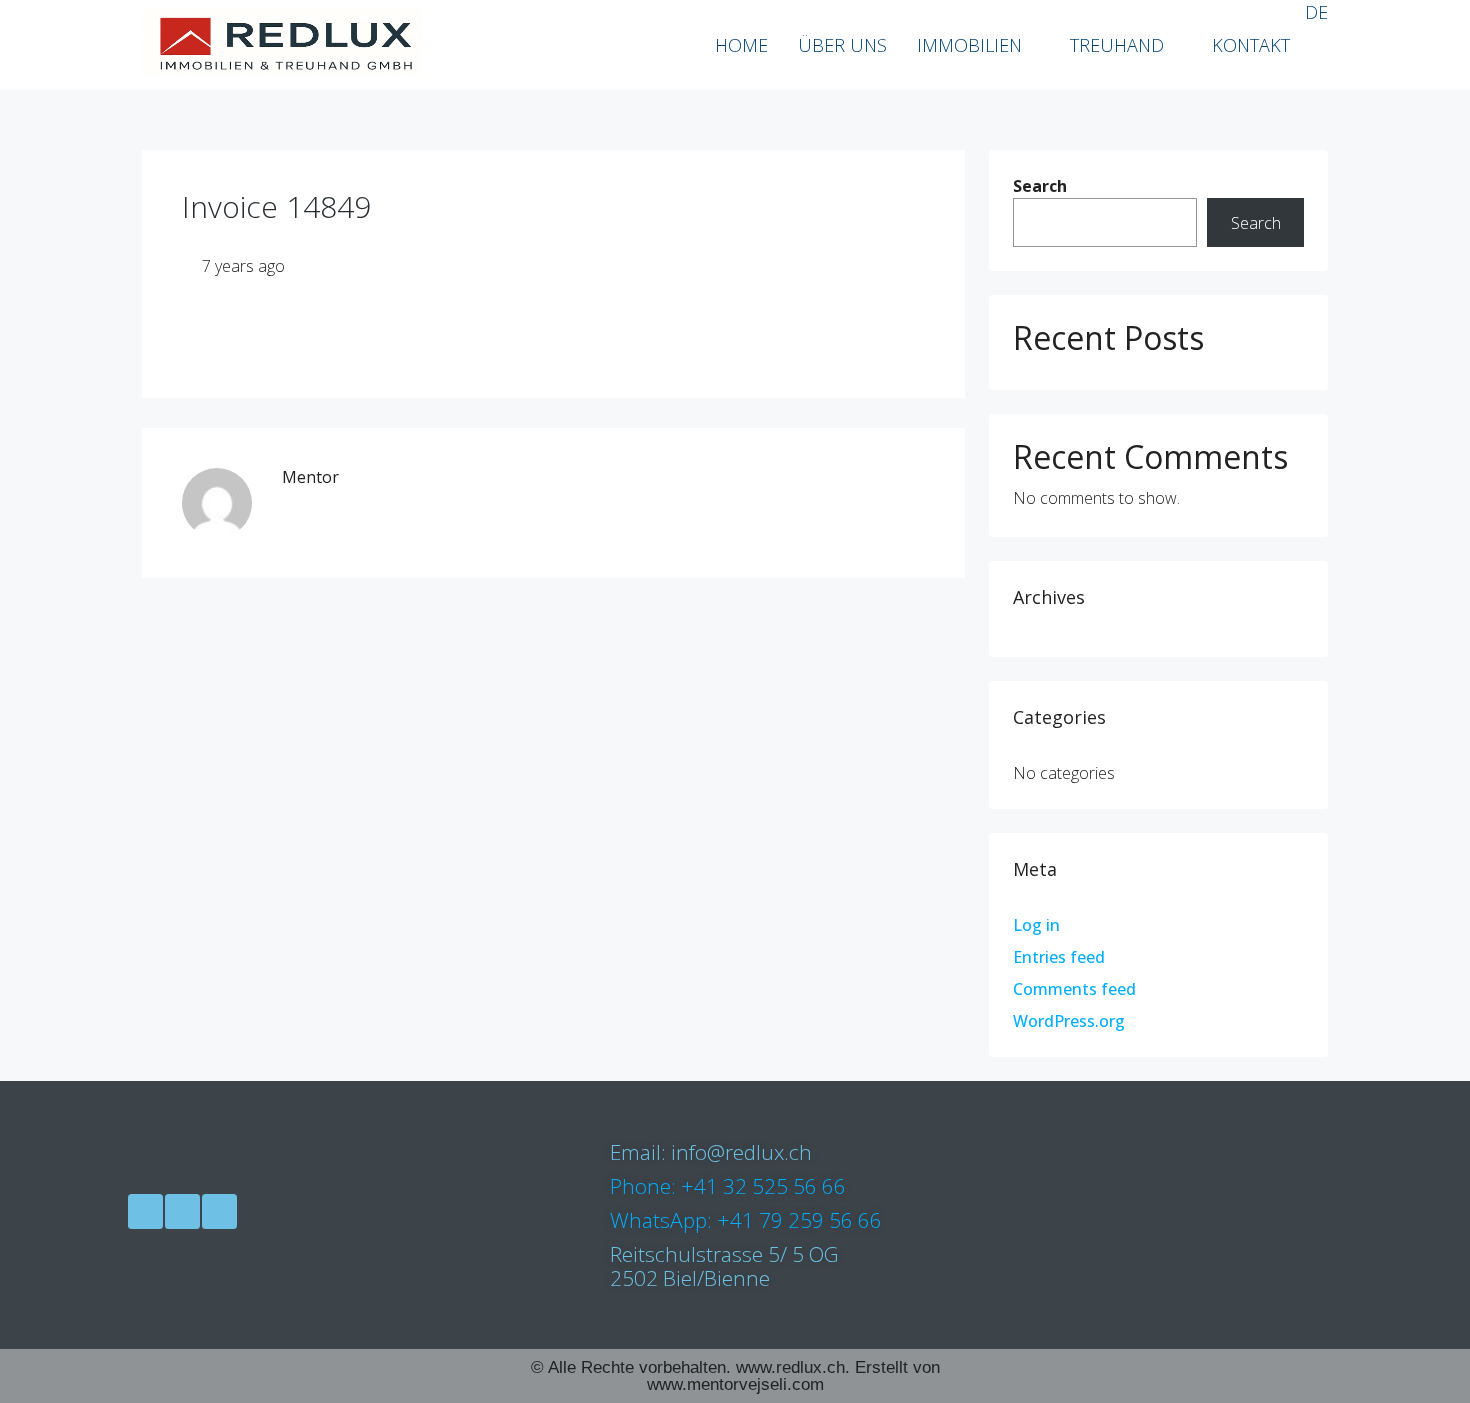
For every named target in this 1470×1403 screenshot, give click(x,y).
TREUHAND (1117, 45)
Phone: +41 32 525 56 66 (728, 1186)
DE (1316, 12)
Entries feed (1059, 957)
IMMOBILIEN (969, 45)
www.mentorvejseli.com (735, 1384)
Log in (1036, 925)
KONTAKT (1251, 45)
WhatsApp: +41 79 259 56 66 (746, 1220)
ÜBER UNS (842, 45)
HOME (741, 45)
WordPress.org (1069, 1021)
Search (1040, 186)
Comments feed (1074, 989)
